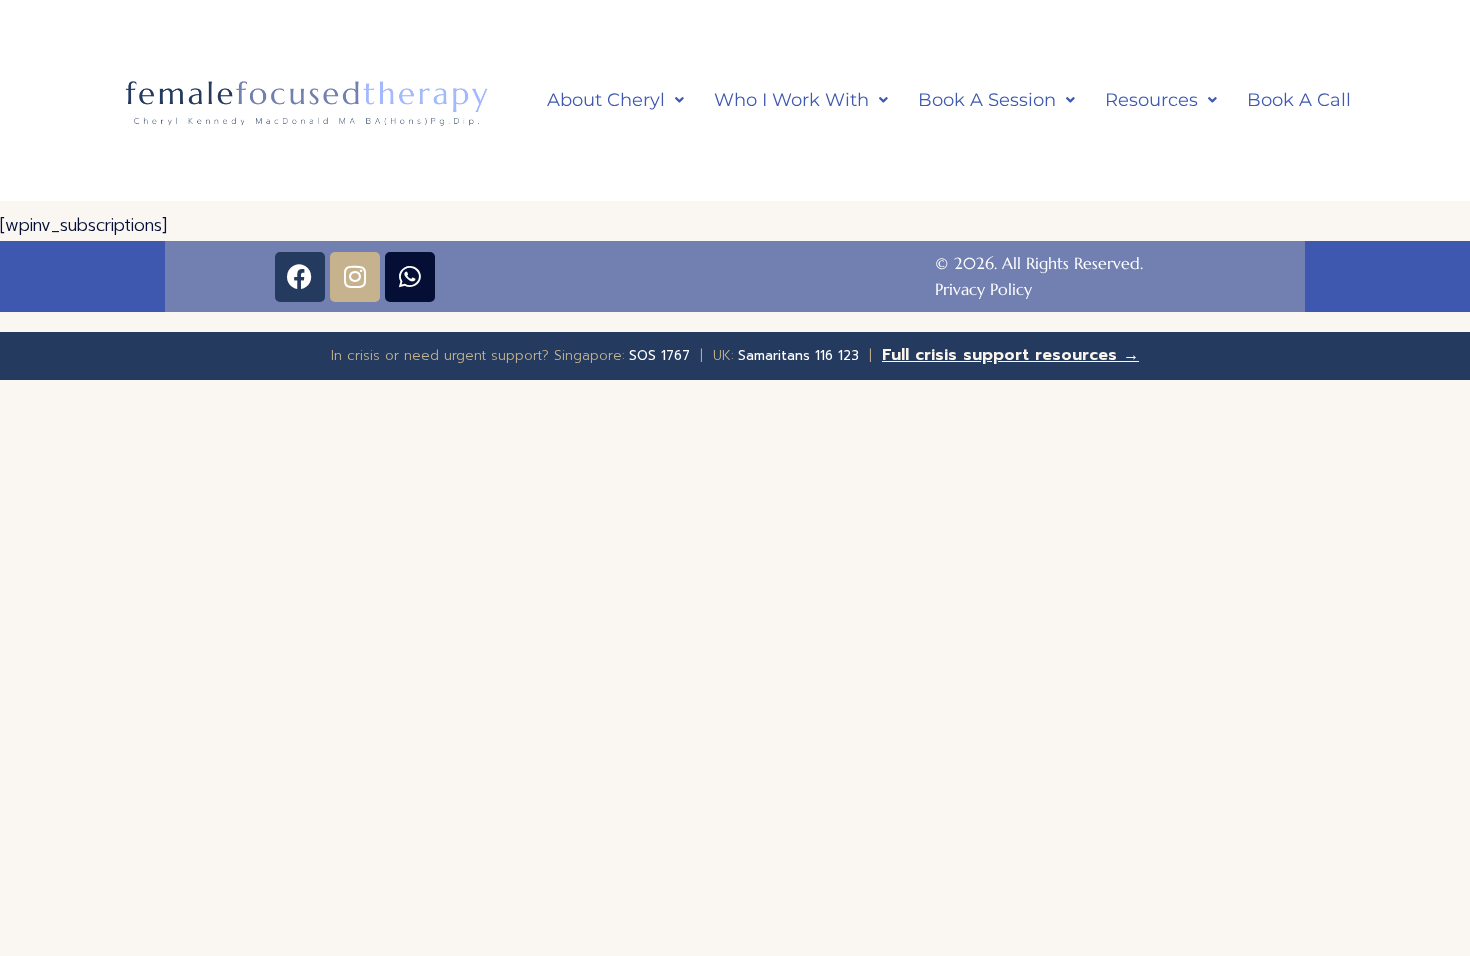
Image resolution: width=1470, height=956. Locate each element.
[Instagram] (355, 277)
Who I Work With (791, 100)
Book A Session (987, 100)
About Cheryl (606, 100)
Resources (1151, 100)
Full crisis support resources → (1010, 355)
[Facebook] (300, 277)
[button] (615, 100)
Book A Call (1299, 100)
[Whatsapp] (410, 277)
